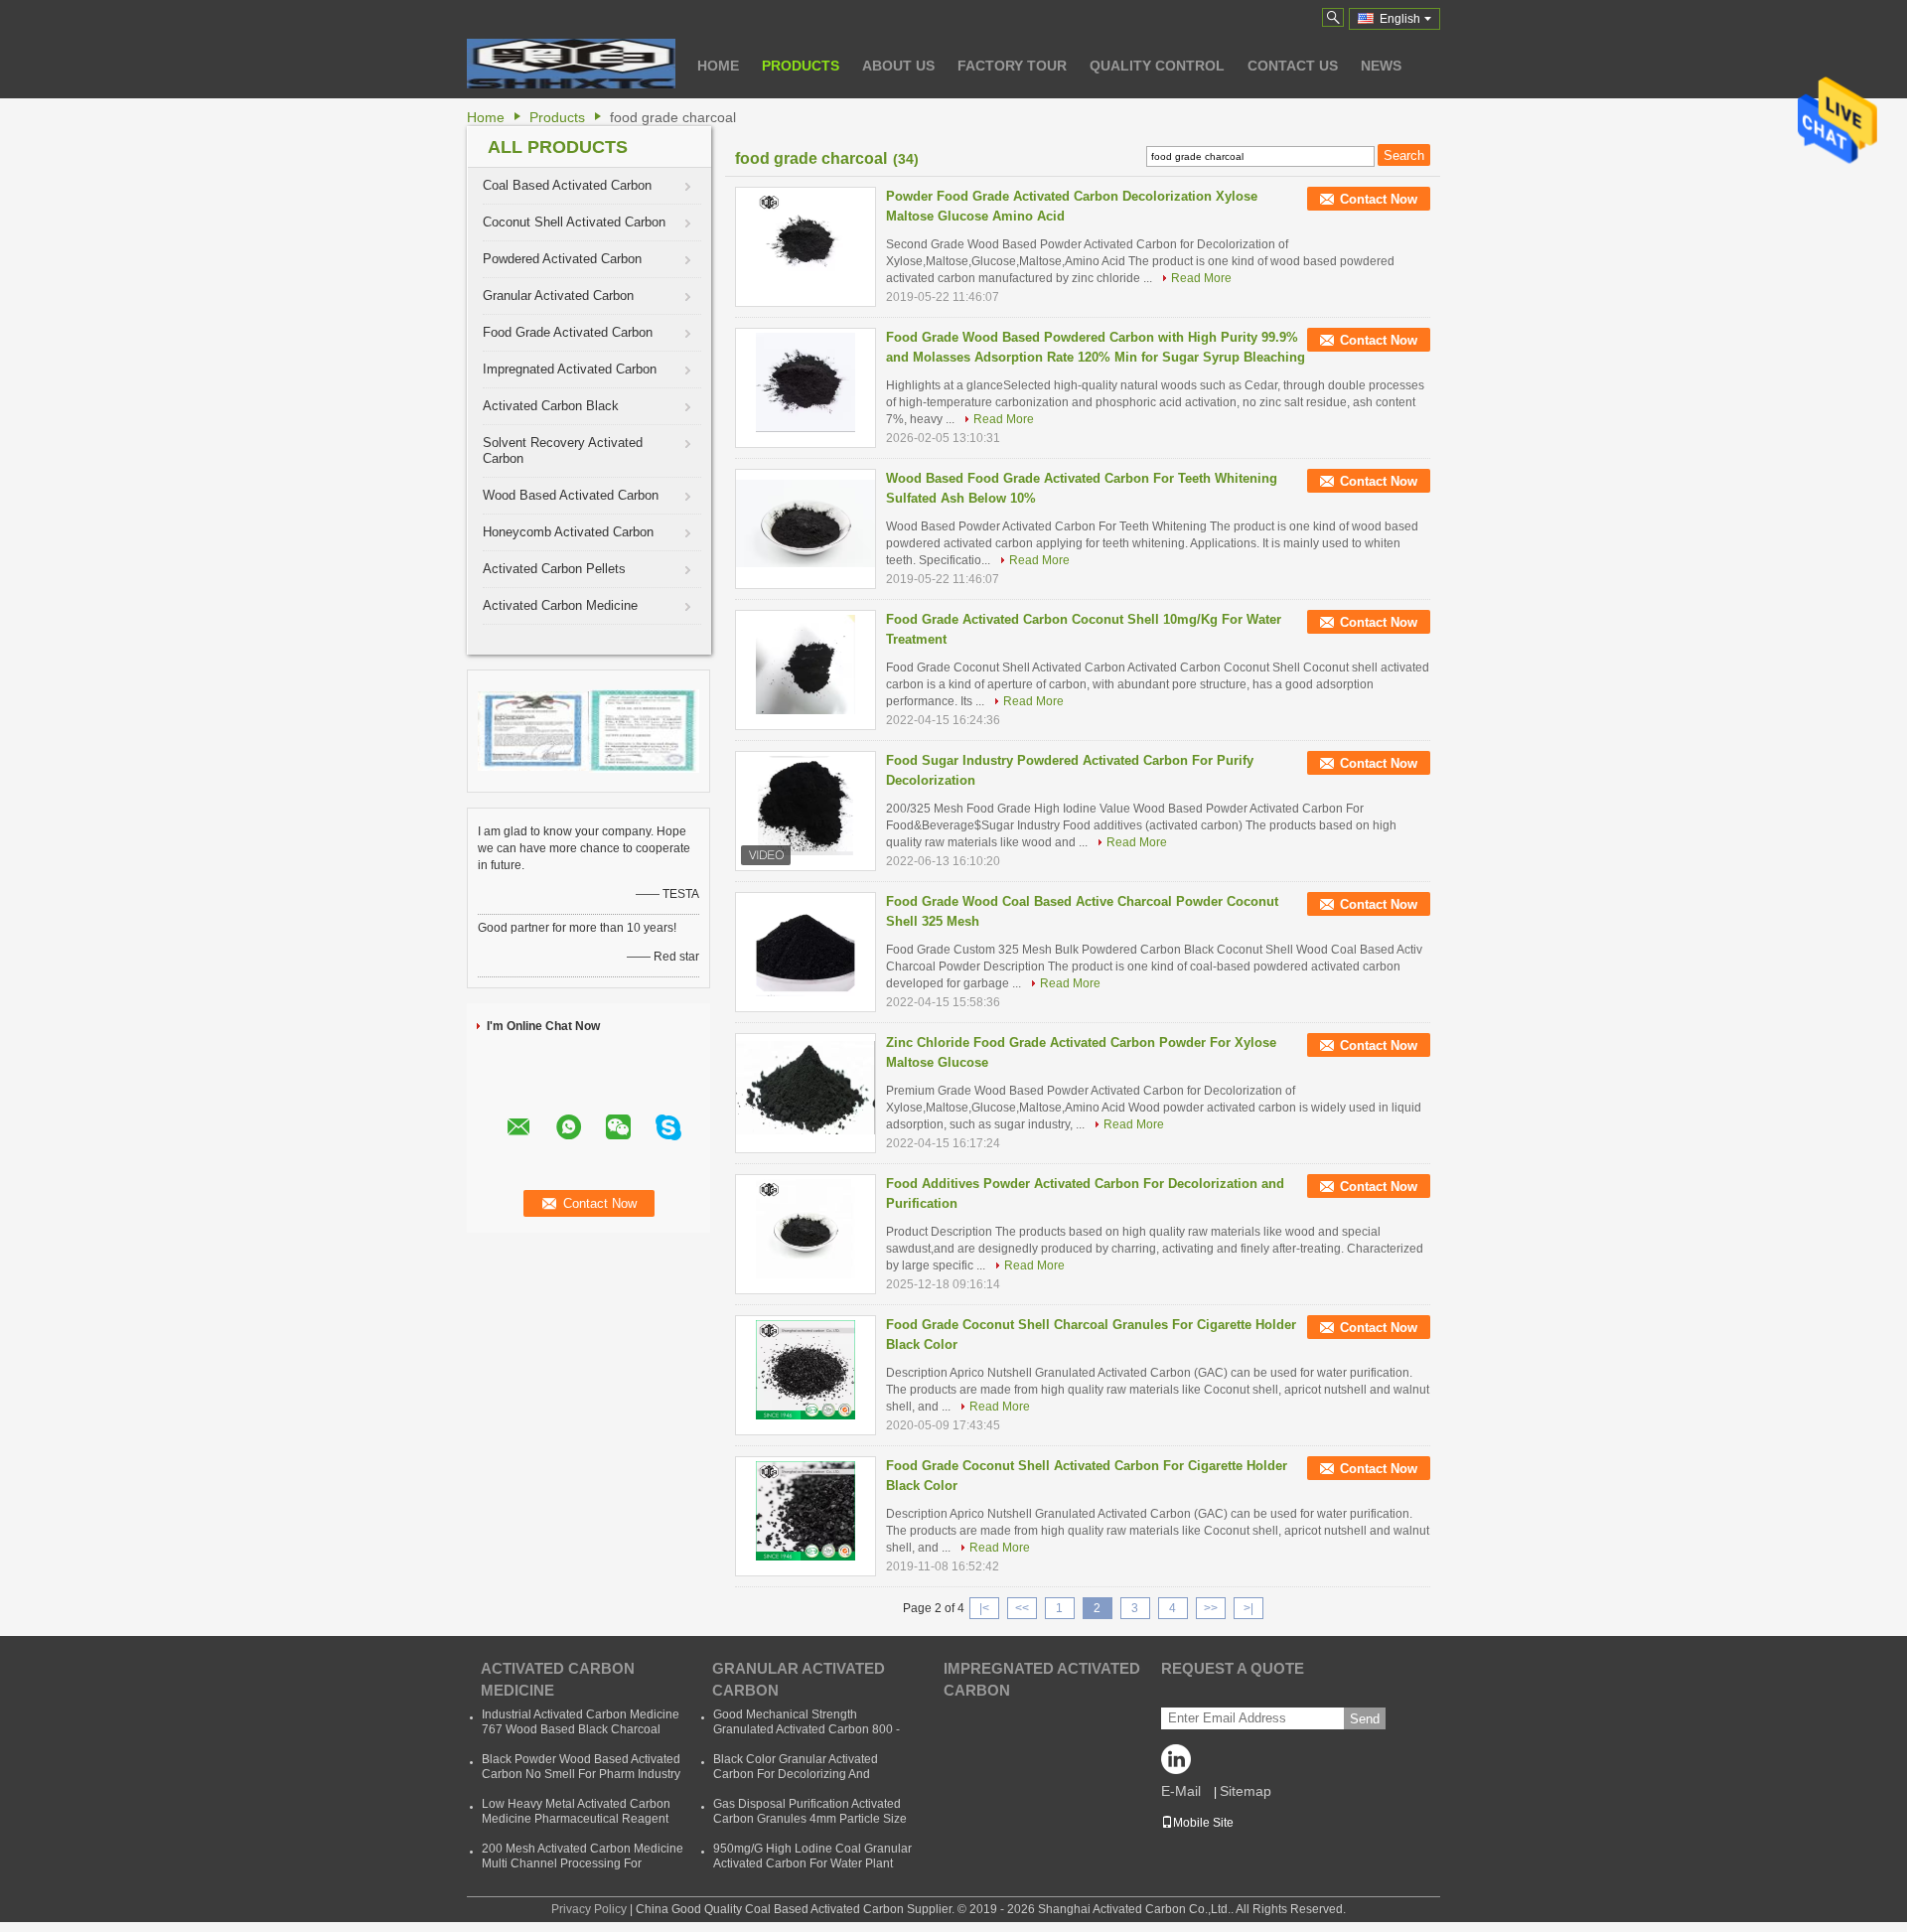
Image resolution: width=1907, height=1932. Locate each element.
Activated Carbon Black (551, 406)
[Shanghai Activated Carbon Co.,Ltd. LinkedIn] (1181, 1764)
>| (1248, 1608)
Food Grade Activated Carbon (568, 332)
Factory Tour (1012, 66)
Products (801, 66)
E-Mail (1181, 1791)
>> (1211, 1608)
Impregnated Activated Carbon (570, 369)
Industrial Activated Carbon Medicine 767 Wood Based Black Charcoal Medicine (581, 1729)
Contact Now (1379, 199)
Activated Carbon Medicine (560, 605)
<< (1022, 1608)
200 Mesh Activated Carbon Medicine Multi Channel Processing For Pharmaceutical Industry (583, 1863)
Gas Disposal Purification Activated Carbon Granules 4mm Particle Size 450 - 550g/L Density (810, 1819)
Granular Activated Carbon (558, 296)
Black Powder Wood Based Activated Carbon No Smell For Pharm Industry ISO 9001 (581, 1774)
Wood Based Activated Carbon (571, 495)
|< (984, 1608)
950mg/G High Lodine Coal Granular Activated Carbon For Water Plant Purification (812, 1863)
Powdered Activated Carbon (562, 259)
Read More (1201, 278)
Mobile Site (1203, 1823)
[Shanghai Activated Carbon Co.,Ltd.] (571, 64)
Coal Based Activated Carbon (567, 185)
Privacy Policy (589, 1909)
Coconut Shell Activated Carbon (574, 222)
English (1400, 19)
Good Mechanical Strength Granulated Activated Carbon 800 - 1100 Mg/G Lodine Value (807, 1729)
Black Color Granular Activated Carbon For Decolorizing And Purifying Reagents (796, 1774)
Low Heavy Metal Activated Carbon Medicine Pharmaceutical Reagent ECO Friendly (576, 1819)
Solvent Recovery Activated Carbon (563, 450)
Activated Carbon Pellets (554, 569)
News (1381, 66)
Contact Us (1293, 66)
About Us (898, 66)
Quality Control (1157, 66)
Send (1365, 1719)
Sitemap (1246, 1791)
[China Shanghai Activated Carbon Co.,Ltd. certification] (533, 730)
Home (718, 66)
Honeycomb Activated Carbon (568, 532)
